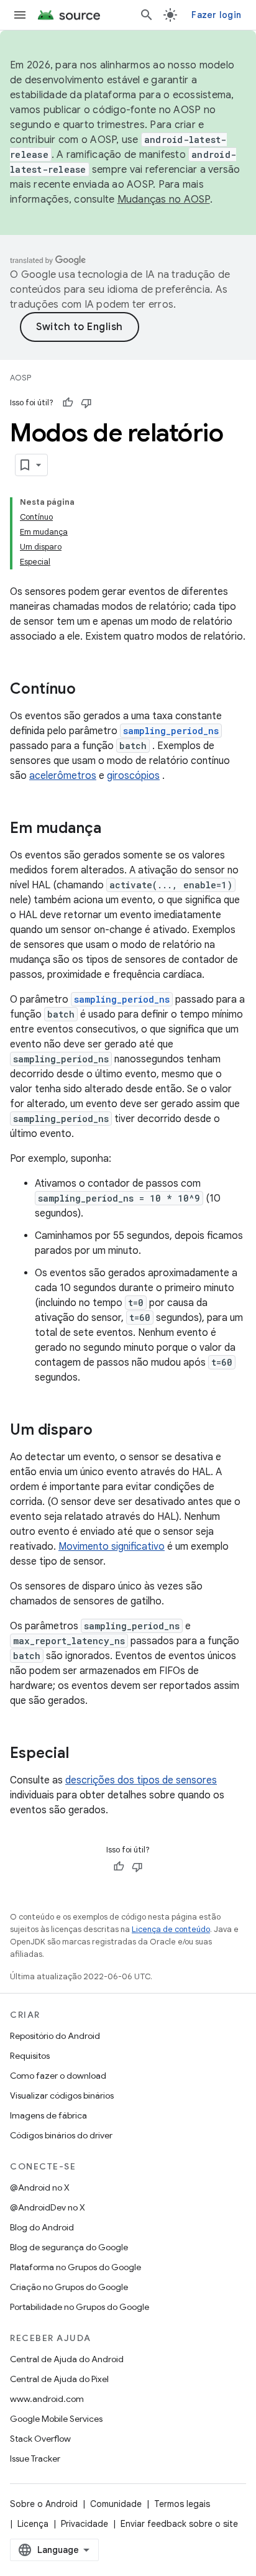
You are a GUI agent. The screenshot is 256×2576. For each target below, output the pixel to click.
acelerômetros (63, 776)
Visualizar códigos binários (62, 2095)
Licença (33, 2524)
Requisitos (30, 2056)
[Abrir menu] (20, 15)
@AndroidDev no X (48, 2207)
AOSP (21, 378)
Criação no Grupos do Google (69, 2287)
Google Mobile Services (56, 2419)
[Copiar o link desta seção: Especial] (81, 1754)
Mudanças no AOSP (164, 200)
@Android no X (40, 2187)
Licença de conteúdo (171, 1929)
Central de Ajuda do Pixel (59, 2379)
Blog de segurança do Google (69, 2247)
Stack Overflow (40, 2439)
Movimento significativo (112, 1547)
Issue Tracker (35, 2459)
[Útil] (68, 403)
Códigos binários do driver (61, 2135)
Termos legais (182, 2504)
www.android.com (47, 2399)
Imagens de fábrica (48, 2115)
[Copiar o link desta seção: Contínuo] (88, 690)
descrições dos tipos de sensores (141, 1780)
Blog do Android (42, 2227)
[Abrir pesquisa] (147, 15)
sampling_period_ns (171, 731)
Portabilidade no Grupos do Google (80, 2307)
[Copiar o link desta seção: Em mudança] (114, 829)
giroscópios (133, 776)
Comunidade (116, 2504)
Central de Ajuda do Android (67, 2359)
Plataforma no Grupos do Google (75, 2267)
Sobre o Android (44, 2504)
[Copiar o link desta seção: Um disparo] (105, 1431)
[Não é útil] (86, 403)
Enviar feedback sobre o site (179, 2524)
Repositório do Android (55, 2036)
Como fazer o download (58, 2076)
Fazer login (216, 15)
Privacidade (85, 2524)
